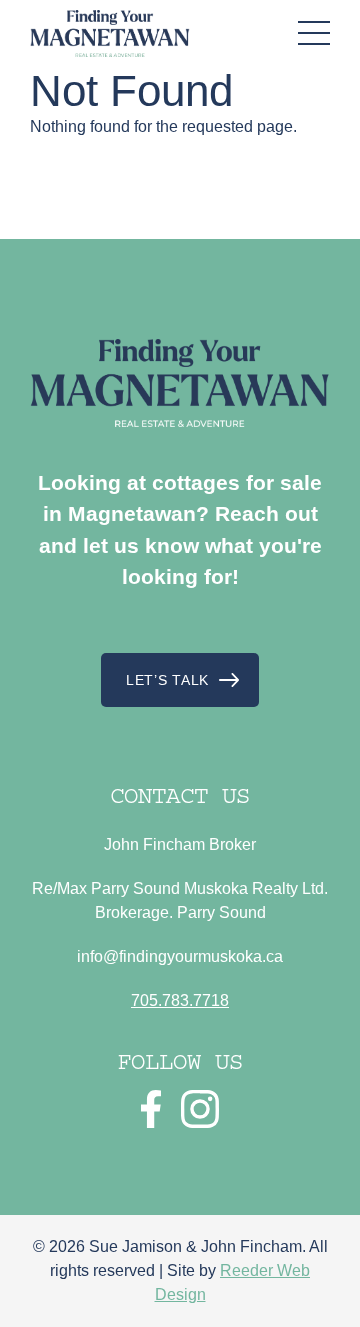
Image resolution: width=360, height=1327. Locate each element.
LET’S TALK (167, 680)
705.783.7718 (180, 1000)
